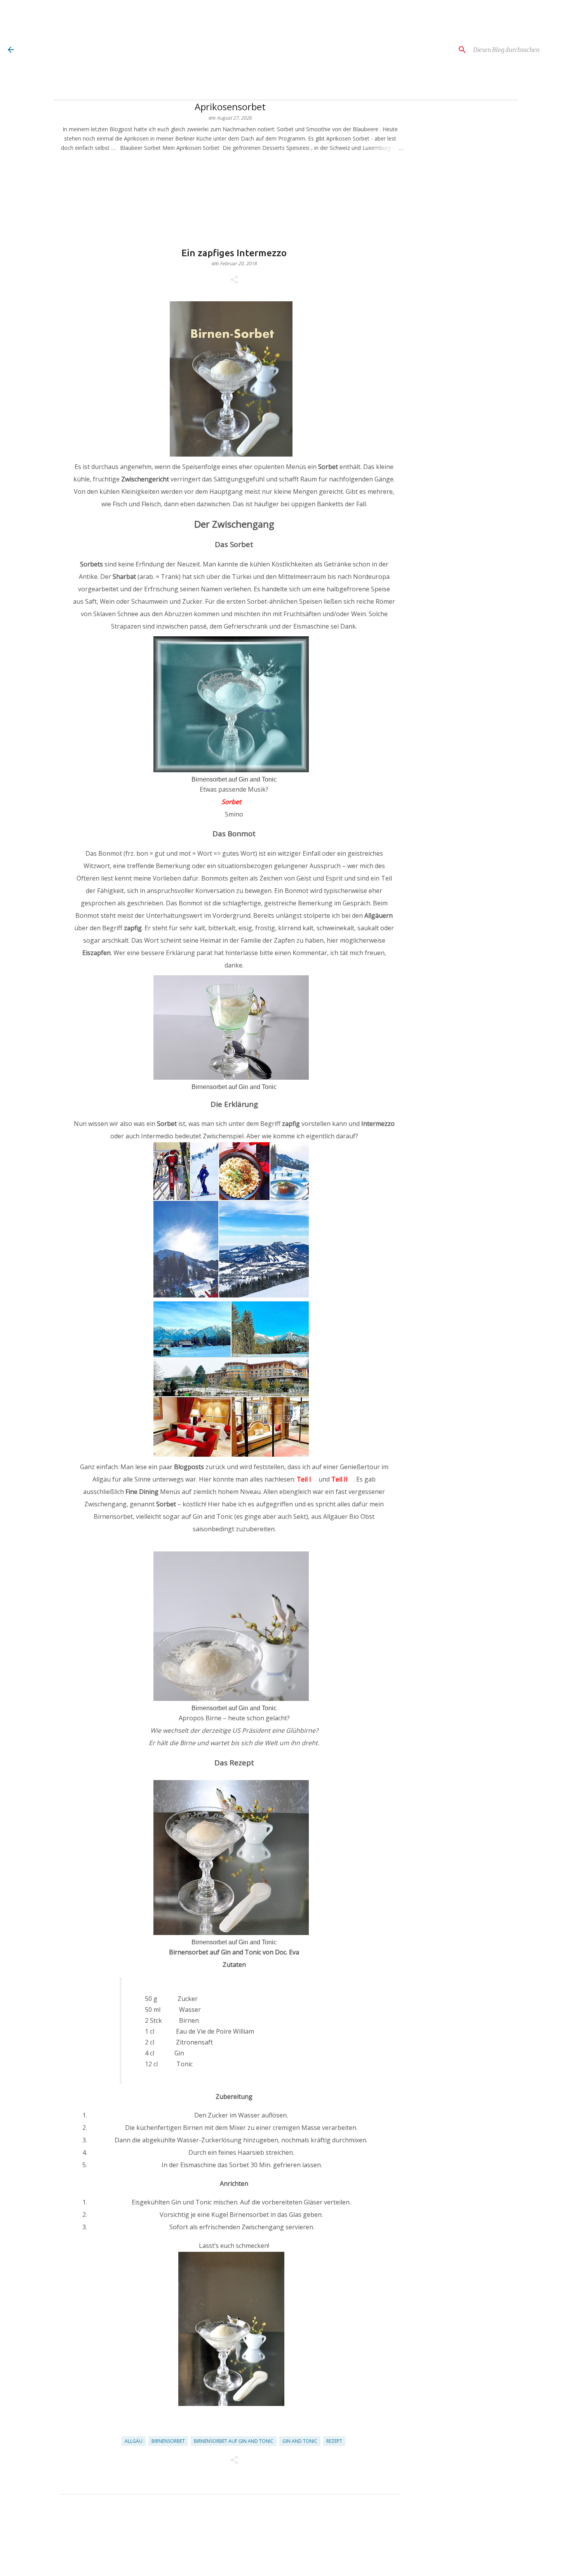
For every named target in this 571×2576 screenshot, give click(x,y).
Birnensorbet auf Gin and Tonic (234, 2441)
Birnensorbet (168, 2441)
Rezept (334, 2441)
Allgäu (134, 2441)
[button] (234, 280)
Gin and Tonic (300, 2441)
